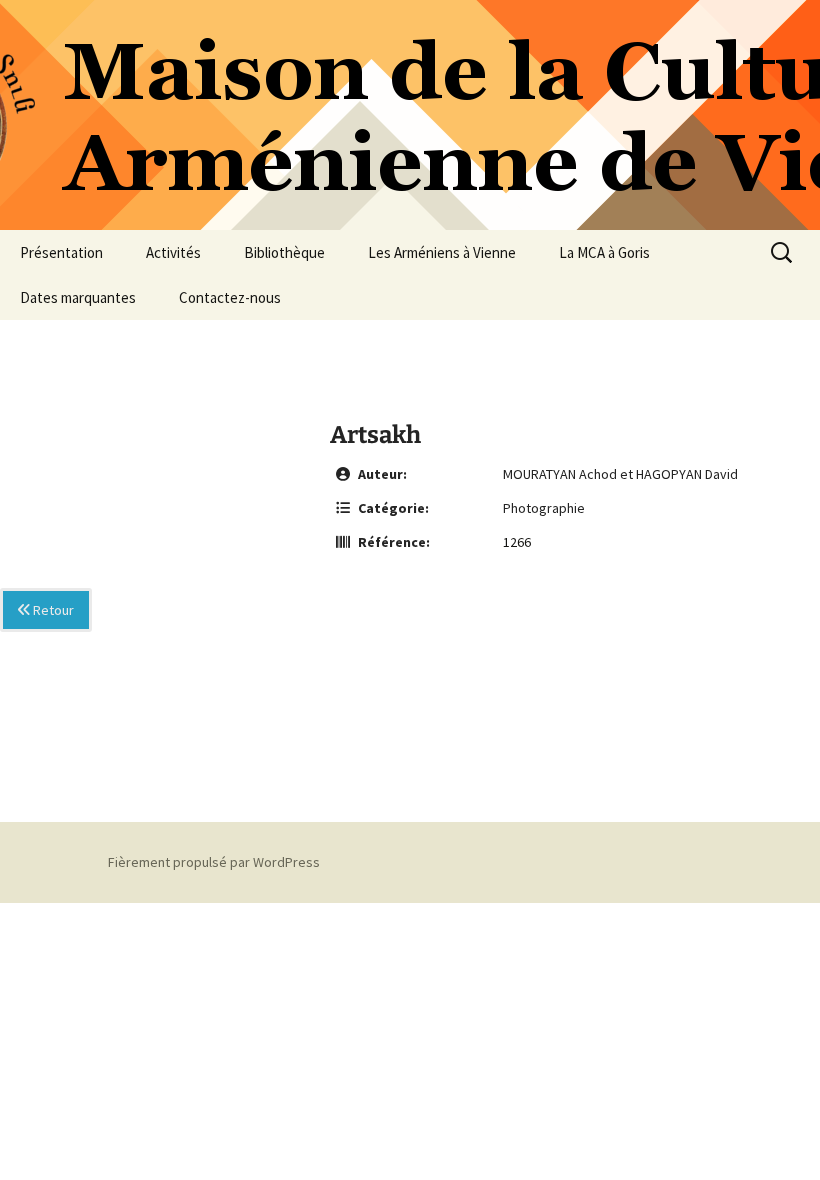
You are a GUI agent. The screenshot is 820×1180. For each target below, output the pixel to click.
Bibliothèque (284, 252)
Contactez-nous (230, 297)
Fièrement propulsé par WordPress (214, 862)
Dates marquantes (78, 297)
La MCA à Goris (604, 252)
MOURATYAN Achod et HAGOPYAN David (620, 474)
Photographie (544, 508)
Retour (52, 610)
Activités (173, 252)
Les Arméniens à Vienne (442, 252)
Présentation (61, 252)
